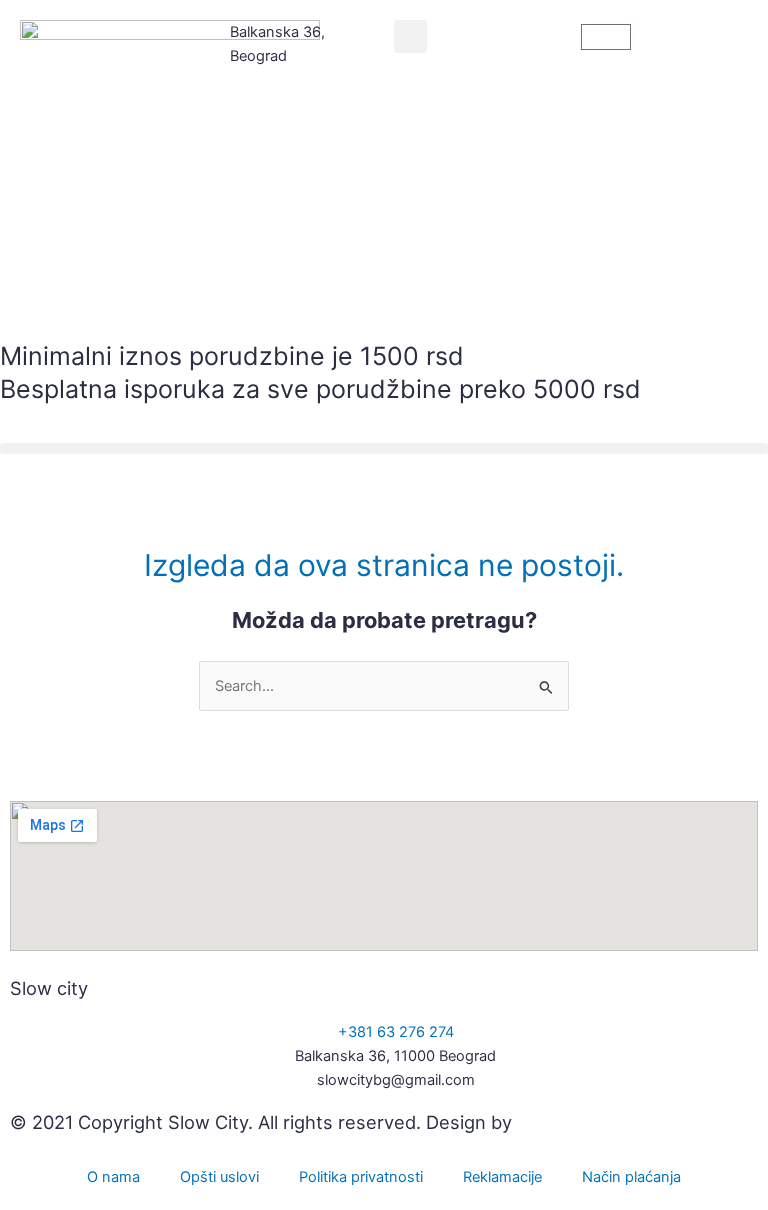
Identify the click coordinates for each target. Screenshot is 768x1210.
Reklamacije (502, 1177)
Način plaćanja (631, 1177)
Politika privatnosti (361, 1177)
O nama (113, 1177)
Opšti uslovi (219, 1177)
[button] (410, 36)
